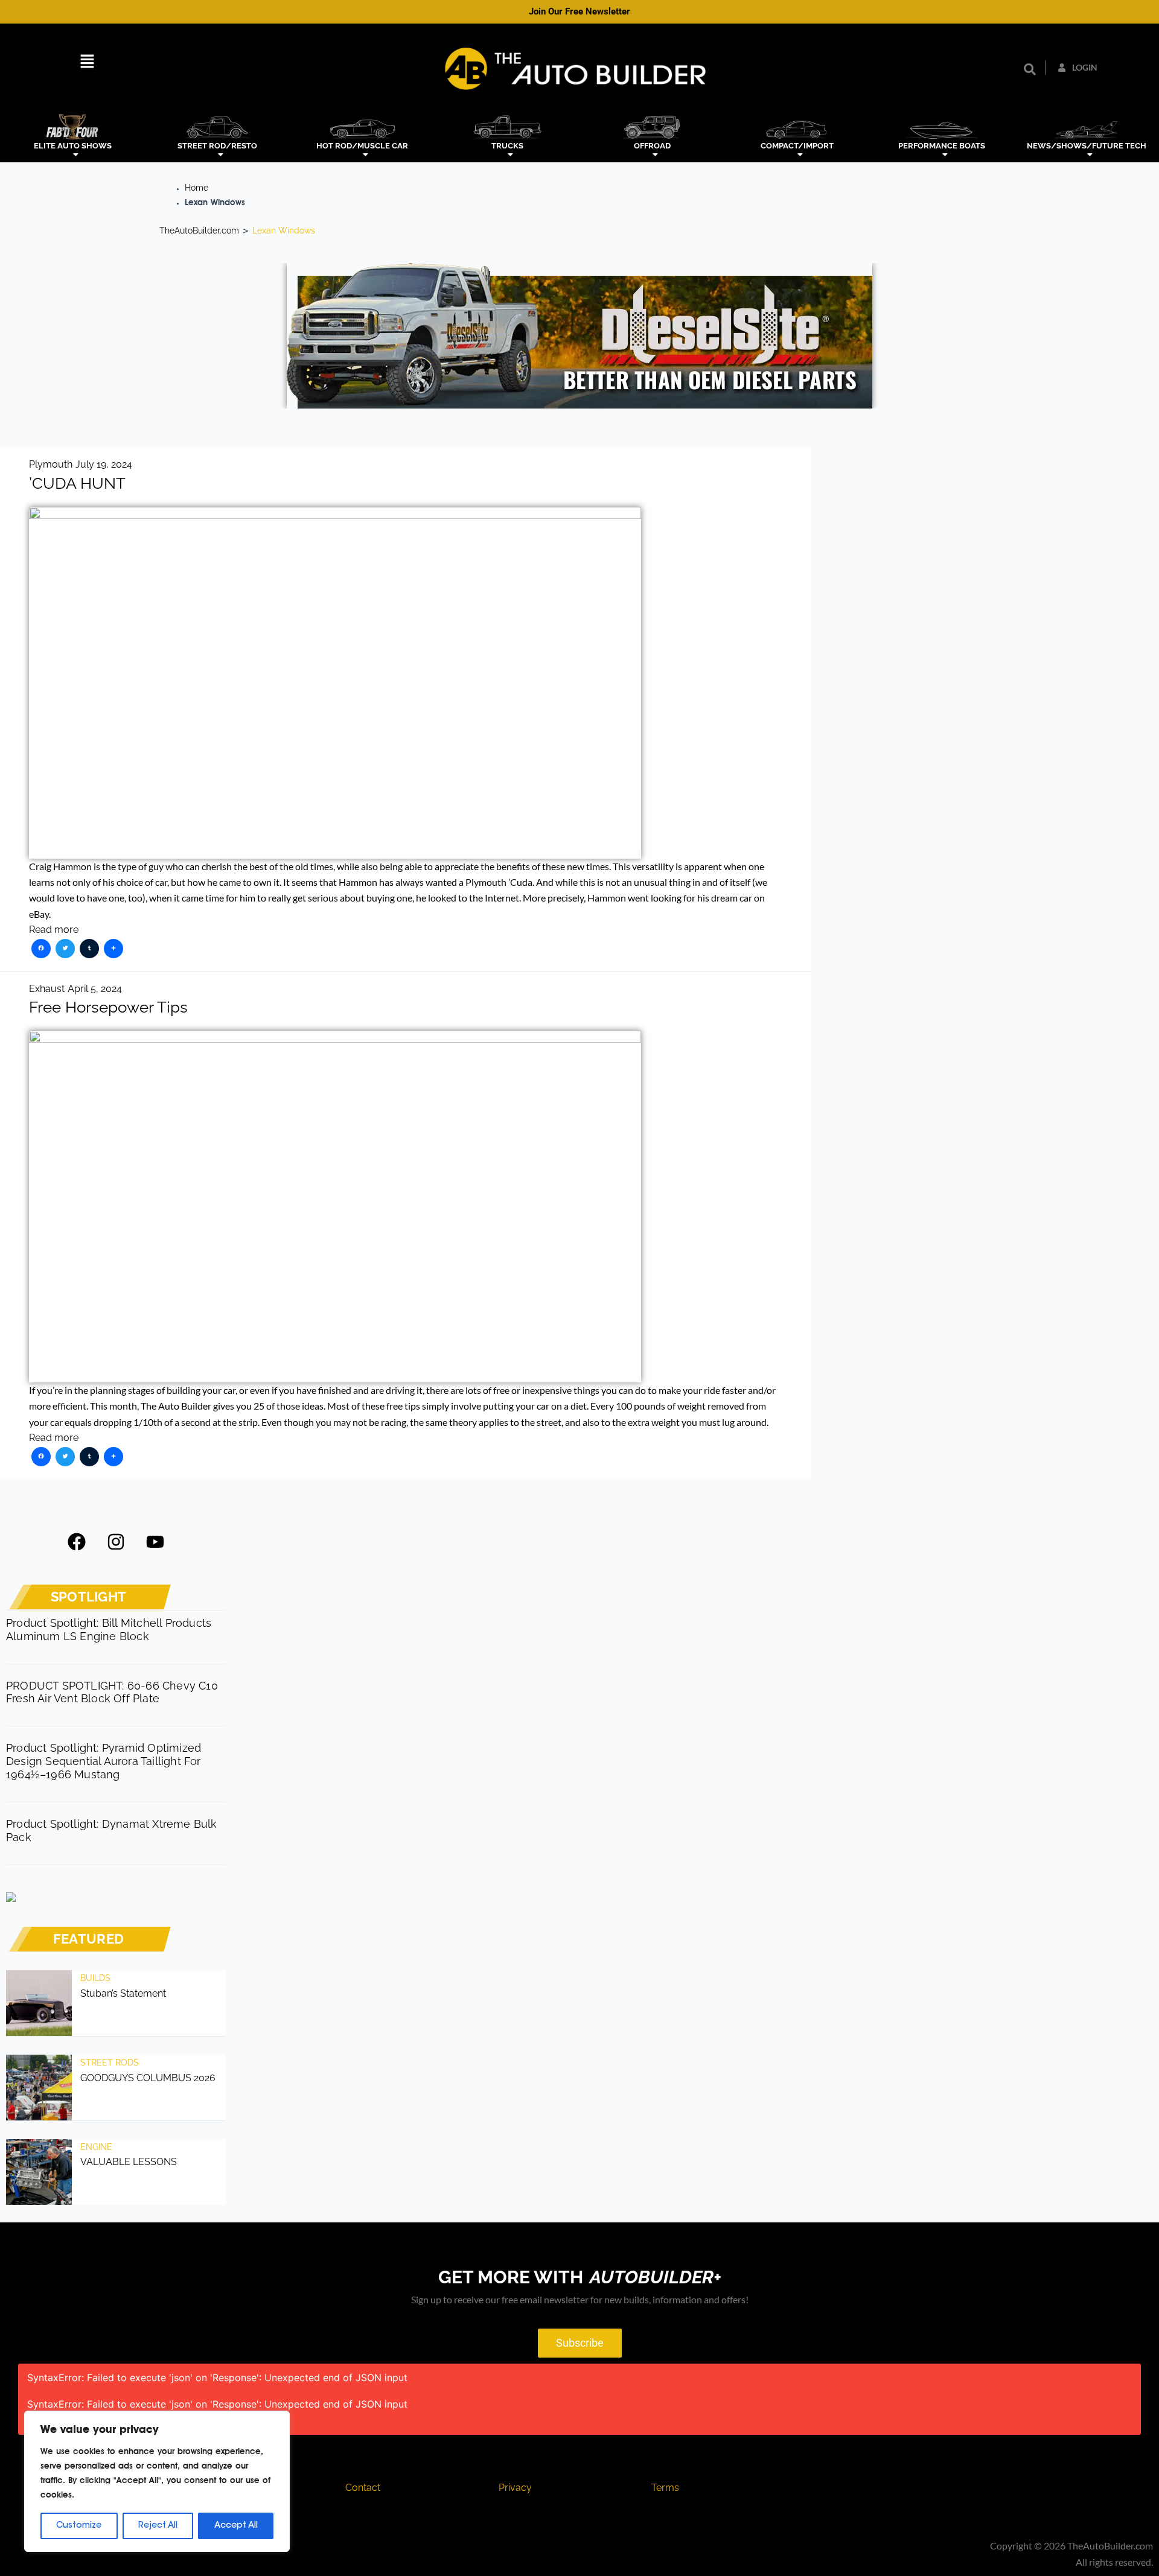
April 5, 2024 (95, 989)
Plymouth (51, 464)
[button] (87, 63)
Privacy (515, 2488)
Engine (96, 2147)
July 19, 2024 (104, 464)
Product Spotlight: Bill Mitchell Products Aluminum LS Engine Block (109, 1630)
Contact (363, 2488)
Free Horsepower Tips (108, 1007)
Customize (79, 2526)
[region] (157, 2481)
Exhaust (47, 989)
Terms (665, 2488)
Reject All (158, 2526)
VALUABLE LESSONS (129, 2162)
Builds (95, 1978)
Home (196, 188)
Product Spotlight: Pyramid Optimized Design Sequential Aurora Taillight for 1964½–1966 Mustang (104, 1761)
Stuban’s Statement (123, 1993)
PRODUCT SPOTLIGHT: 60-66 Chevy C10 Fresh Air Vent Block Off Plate (112, 1692)
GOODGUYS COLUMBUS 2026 (148, 2078)
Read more (54, 930)
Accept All (236, 2526)
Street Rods (110, 2062)
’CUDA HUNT (77, 483)
